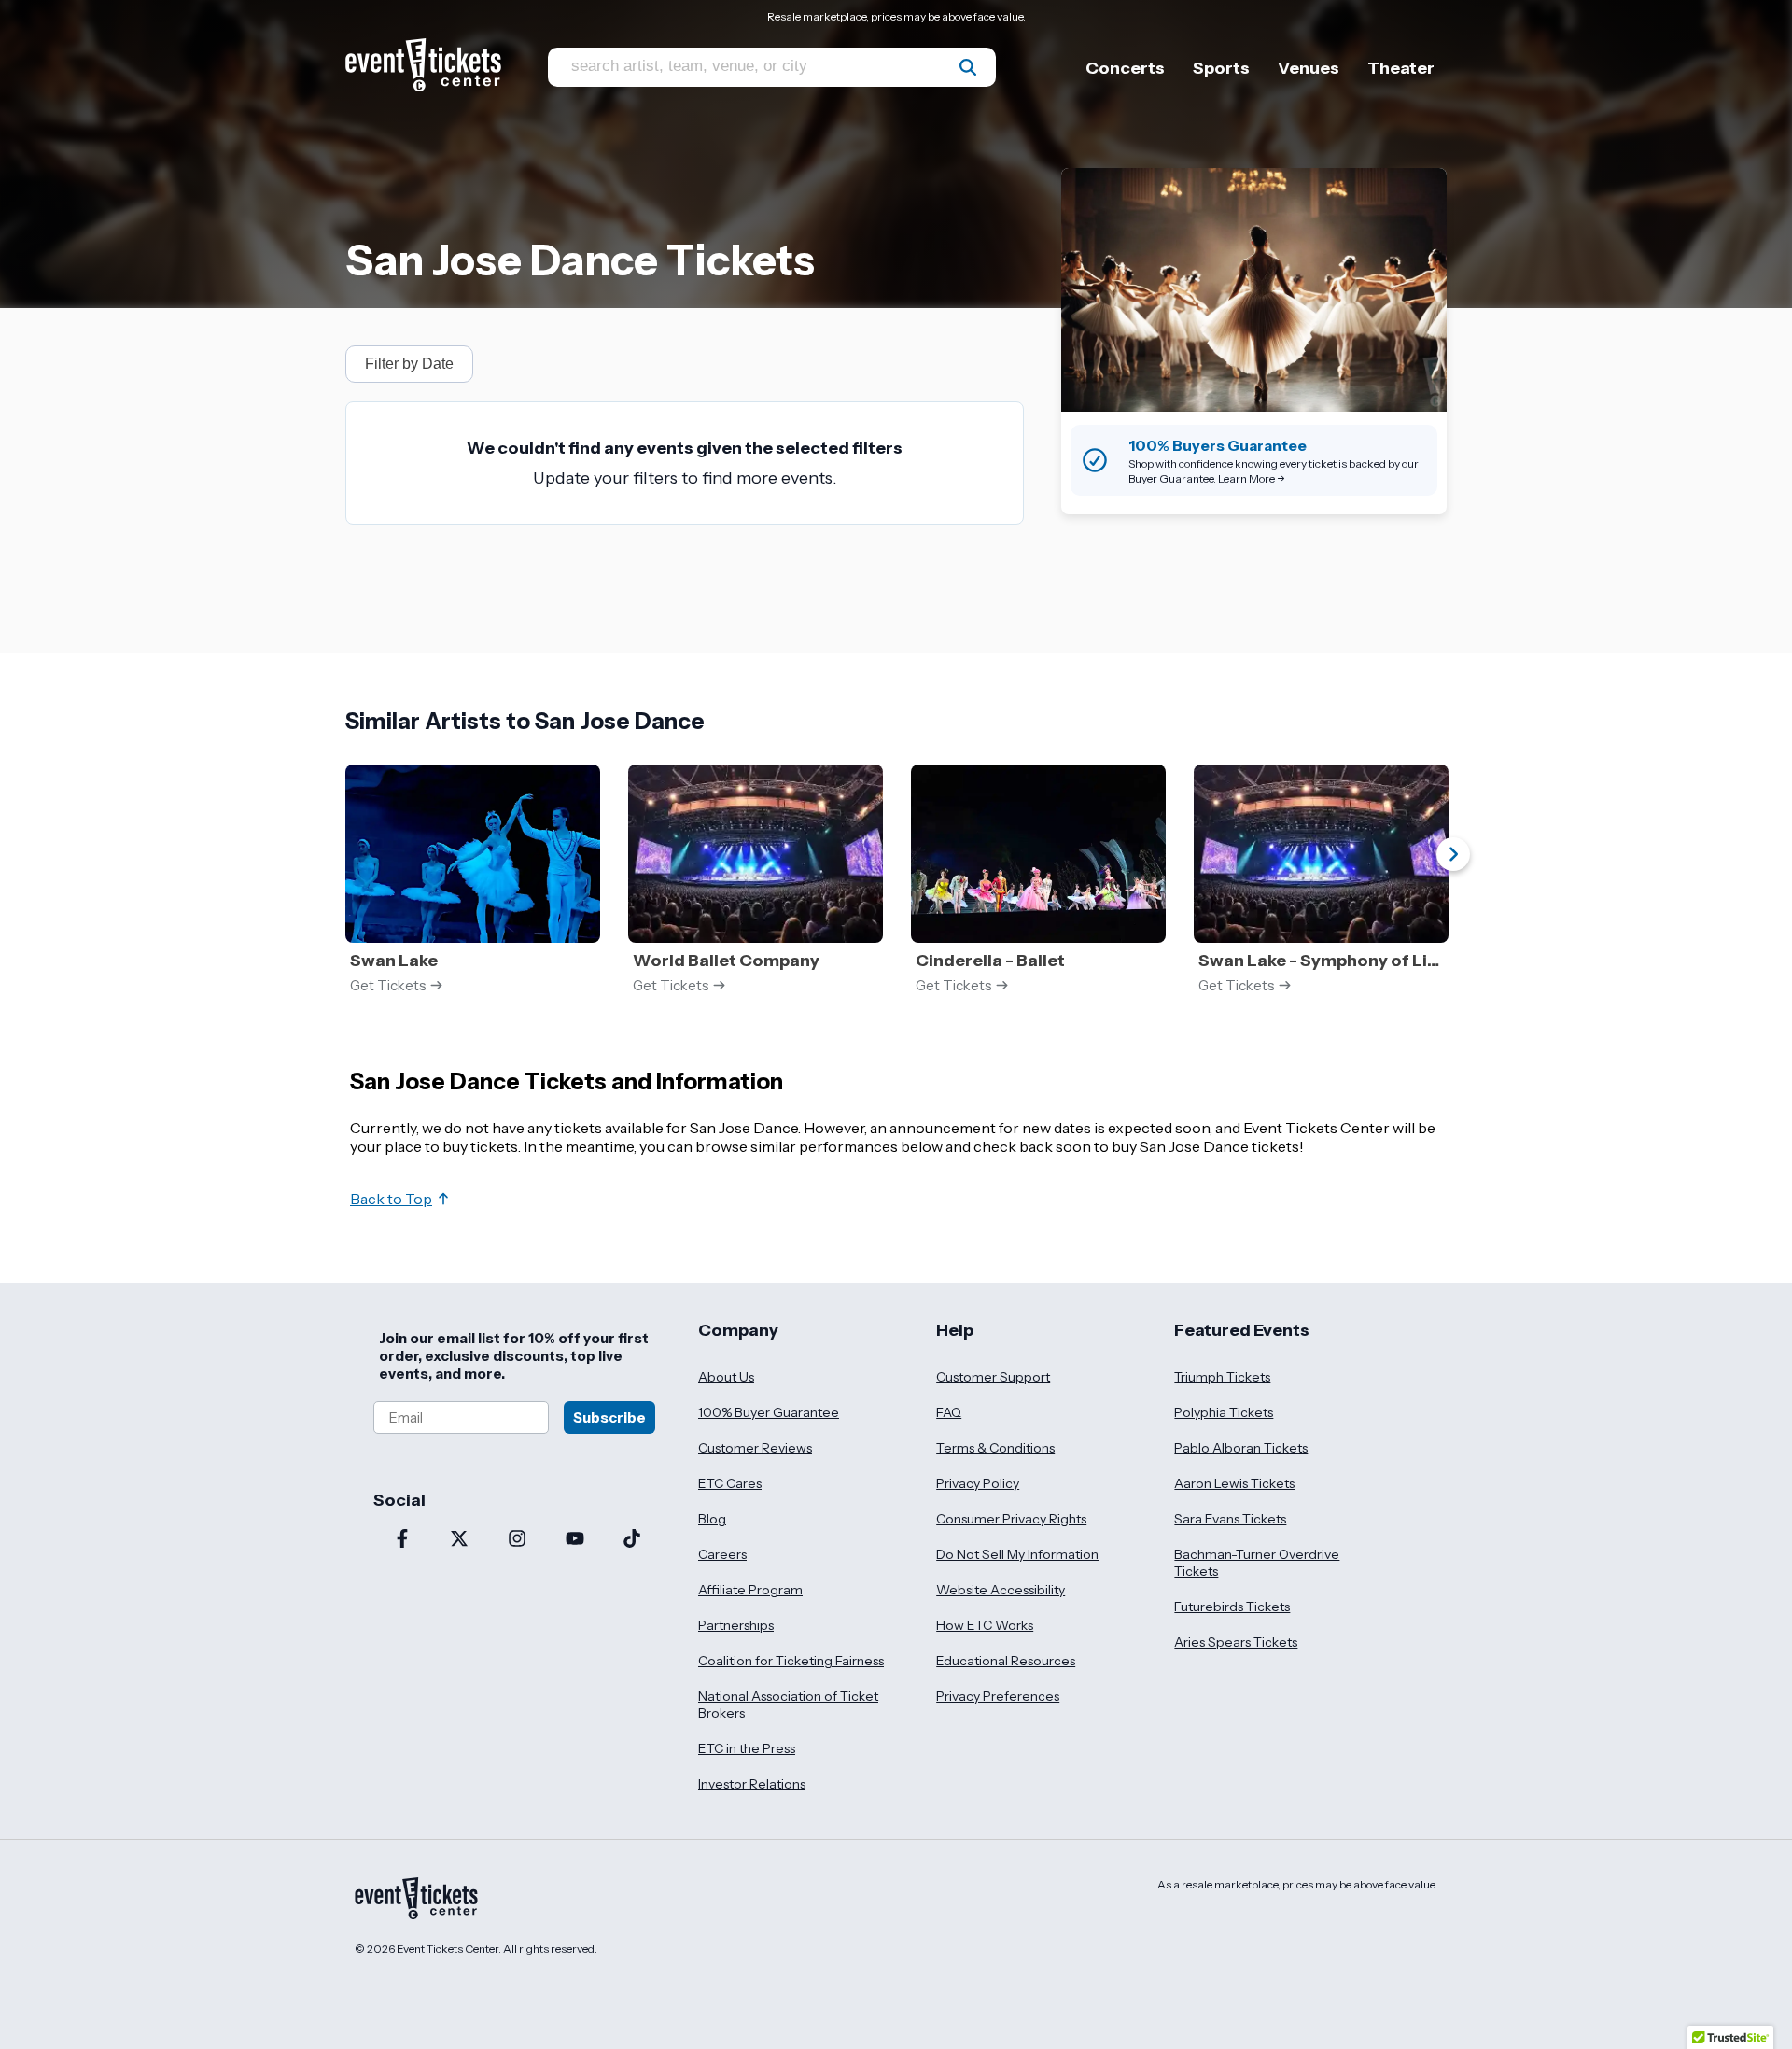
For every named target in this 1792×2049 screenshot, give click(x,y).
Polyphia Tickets (1224, 1412)
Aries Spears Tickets (1236, 1642)
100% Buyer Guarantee (769, 1412)
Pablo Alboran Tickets (1241, 1448)
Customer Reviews (755, 1448)
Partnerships (736, 1625)
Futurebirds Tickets (1232, 1607)
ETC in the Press (747, 1748)
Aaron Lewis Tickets (1234, 1483)
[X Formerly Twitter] (460, 1540)
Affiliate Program (750, 1590)
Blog (712, 1519)
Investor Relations (752, 1784)
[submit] (968, 67)
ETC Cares (730, 1483)
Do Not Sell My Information (1017, 1554)
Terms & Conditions (995, 1448)
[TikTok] (632, 1540)
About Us (726, 1377)
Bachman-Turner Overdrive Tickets (1257, 1563)
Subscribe (609, 1417)
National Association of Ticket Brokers (788, 1705)
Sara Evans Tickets (1230, 1519)
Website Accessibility (1001, 1590)
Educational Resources (1006, 1661)
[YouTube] (575, 1540)
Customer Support (993, 1377)
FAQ (949, 1412)
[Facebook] (402, 1540)
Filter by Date (409, 364)
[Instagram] (517, 1540)
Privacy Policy (978, 1483)
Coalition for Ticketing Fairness (791, 1661)
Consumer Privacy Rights (1011, 1519)
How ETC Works (985, 1625)
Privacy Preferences (998, 1696)
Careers (722, 1554)
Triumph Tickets (1222, 1377)
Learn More (1246, 478)
